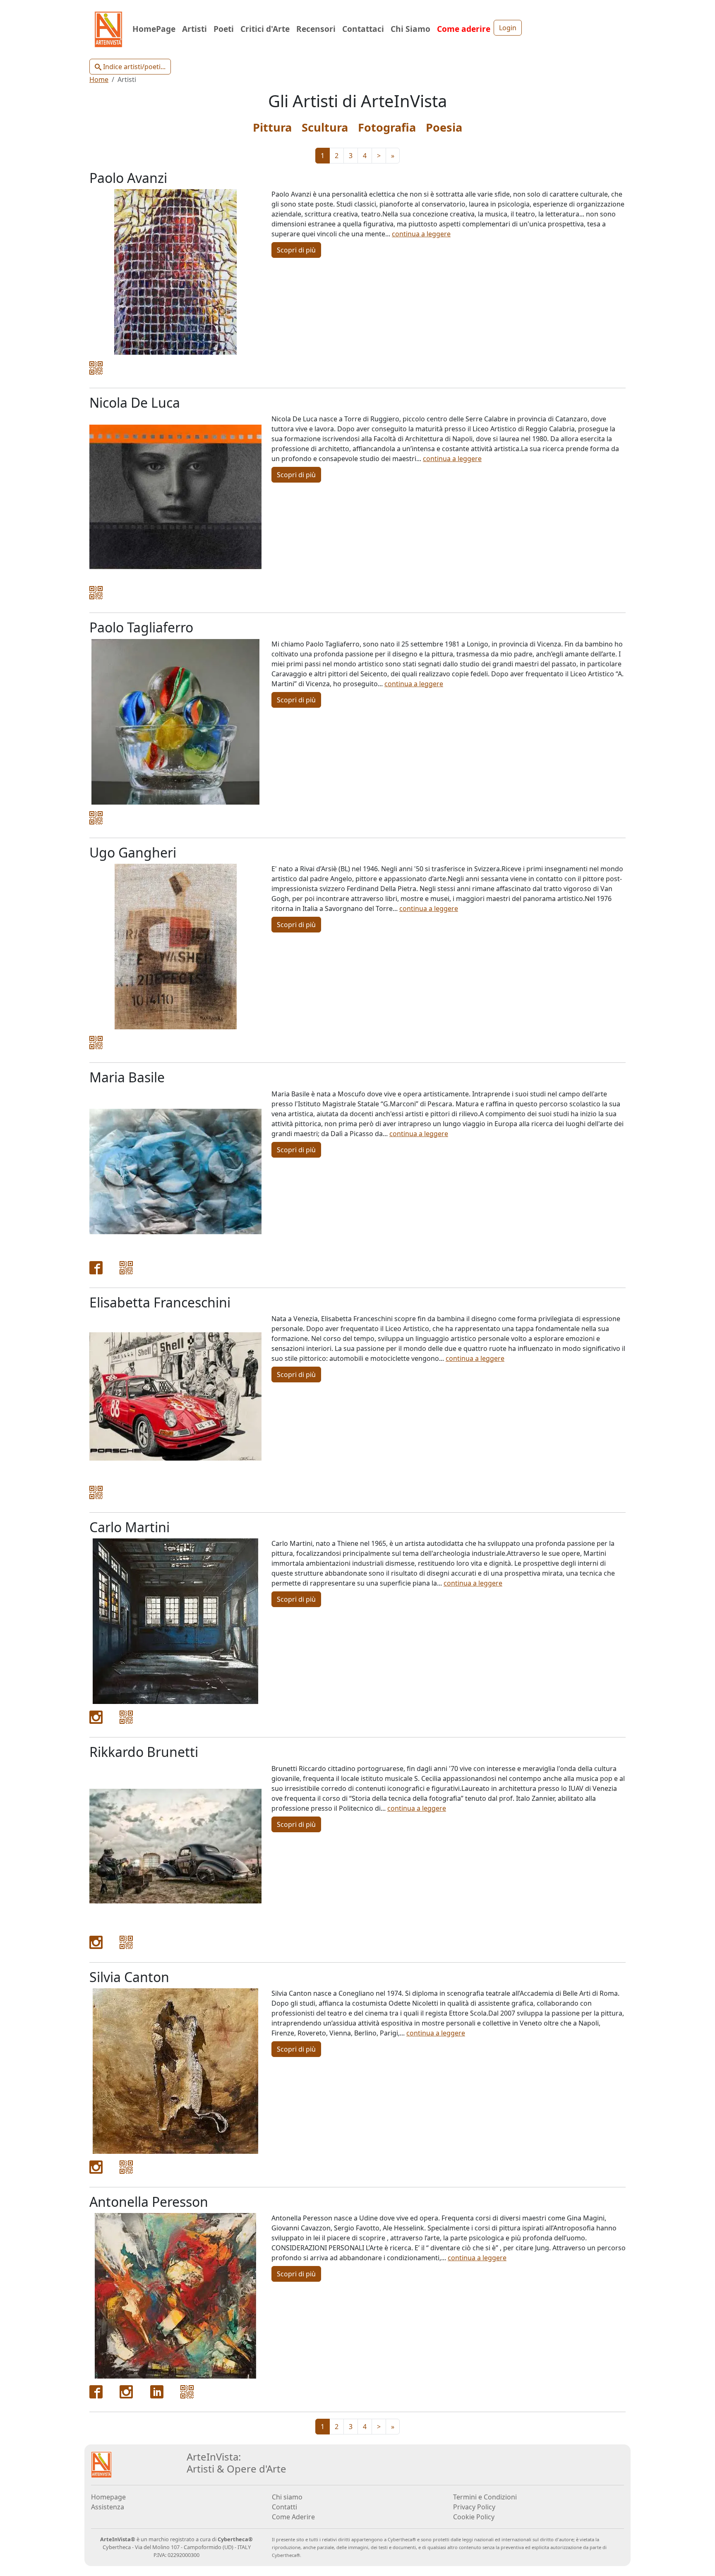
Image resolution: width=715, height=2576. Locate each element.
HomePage (154, 29)
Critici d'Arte (265, 29)
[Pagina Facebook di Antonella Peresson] (96, 2391)
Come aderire (464, 29)
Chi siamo (287, 2497)
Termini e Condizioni (485, 2497)
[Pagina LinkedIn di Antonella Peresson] (157, 2391)
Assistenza (108, 2507)
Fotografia (387, 127)
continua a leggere (421, 234)
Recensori (316, 29)
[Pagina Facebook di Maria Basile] (96, 1267)
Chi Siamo (410, 29)
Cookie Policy (474, 2517)
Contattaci (363, 29)
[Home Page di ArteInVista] (101, 2464)
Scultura (325, 127)
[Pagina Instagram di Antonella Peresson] (126, 2391)
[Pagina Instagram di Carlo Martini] (96, 1717)
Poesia (444, 127)
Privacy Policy (474, 2507)
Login (508, 28)
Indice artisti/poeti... (133, 67)
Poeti (224, 29)
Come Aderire (293, 2517)
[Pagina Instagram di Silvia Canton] (96, 2166)
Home (99, 79)
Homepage (108, 2497)
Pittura (272, 127)
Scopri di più (296, 250)
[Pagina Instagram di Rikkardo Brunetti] (96, 1942)
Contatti (284, 2507)
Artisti (194, 29)
